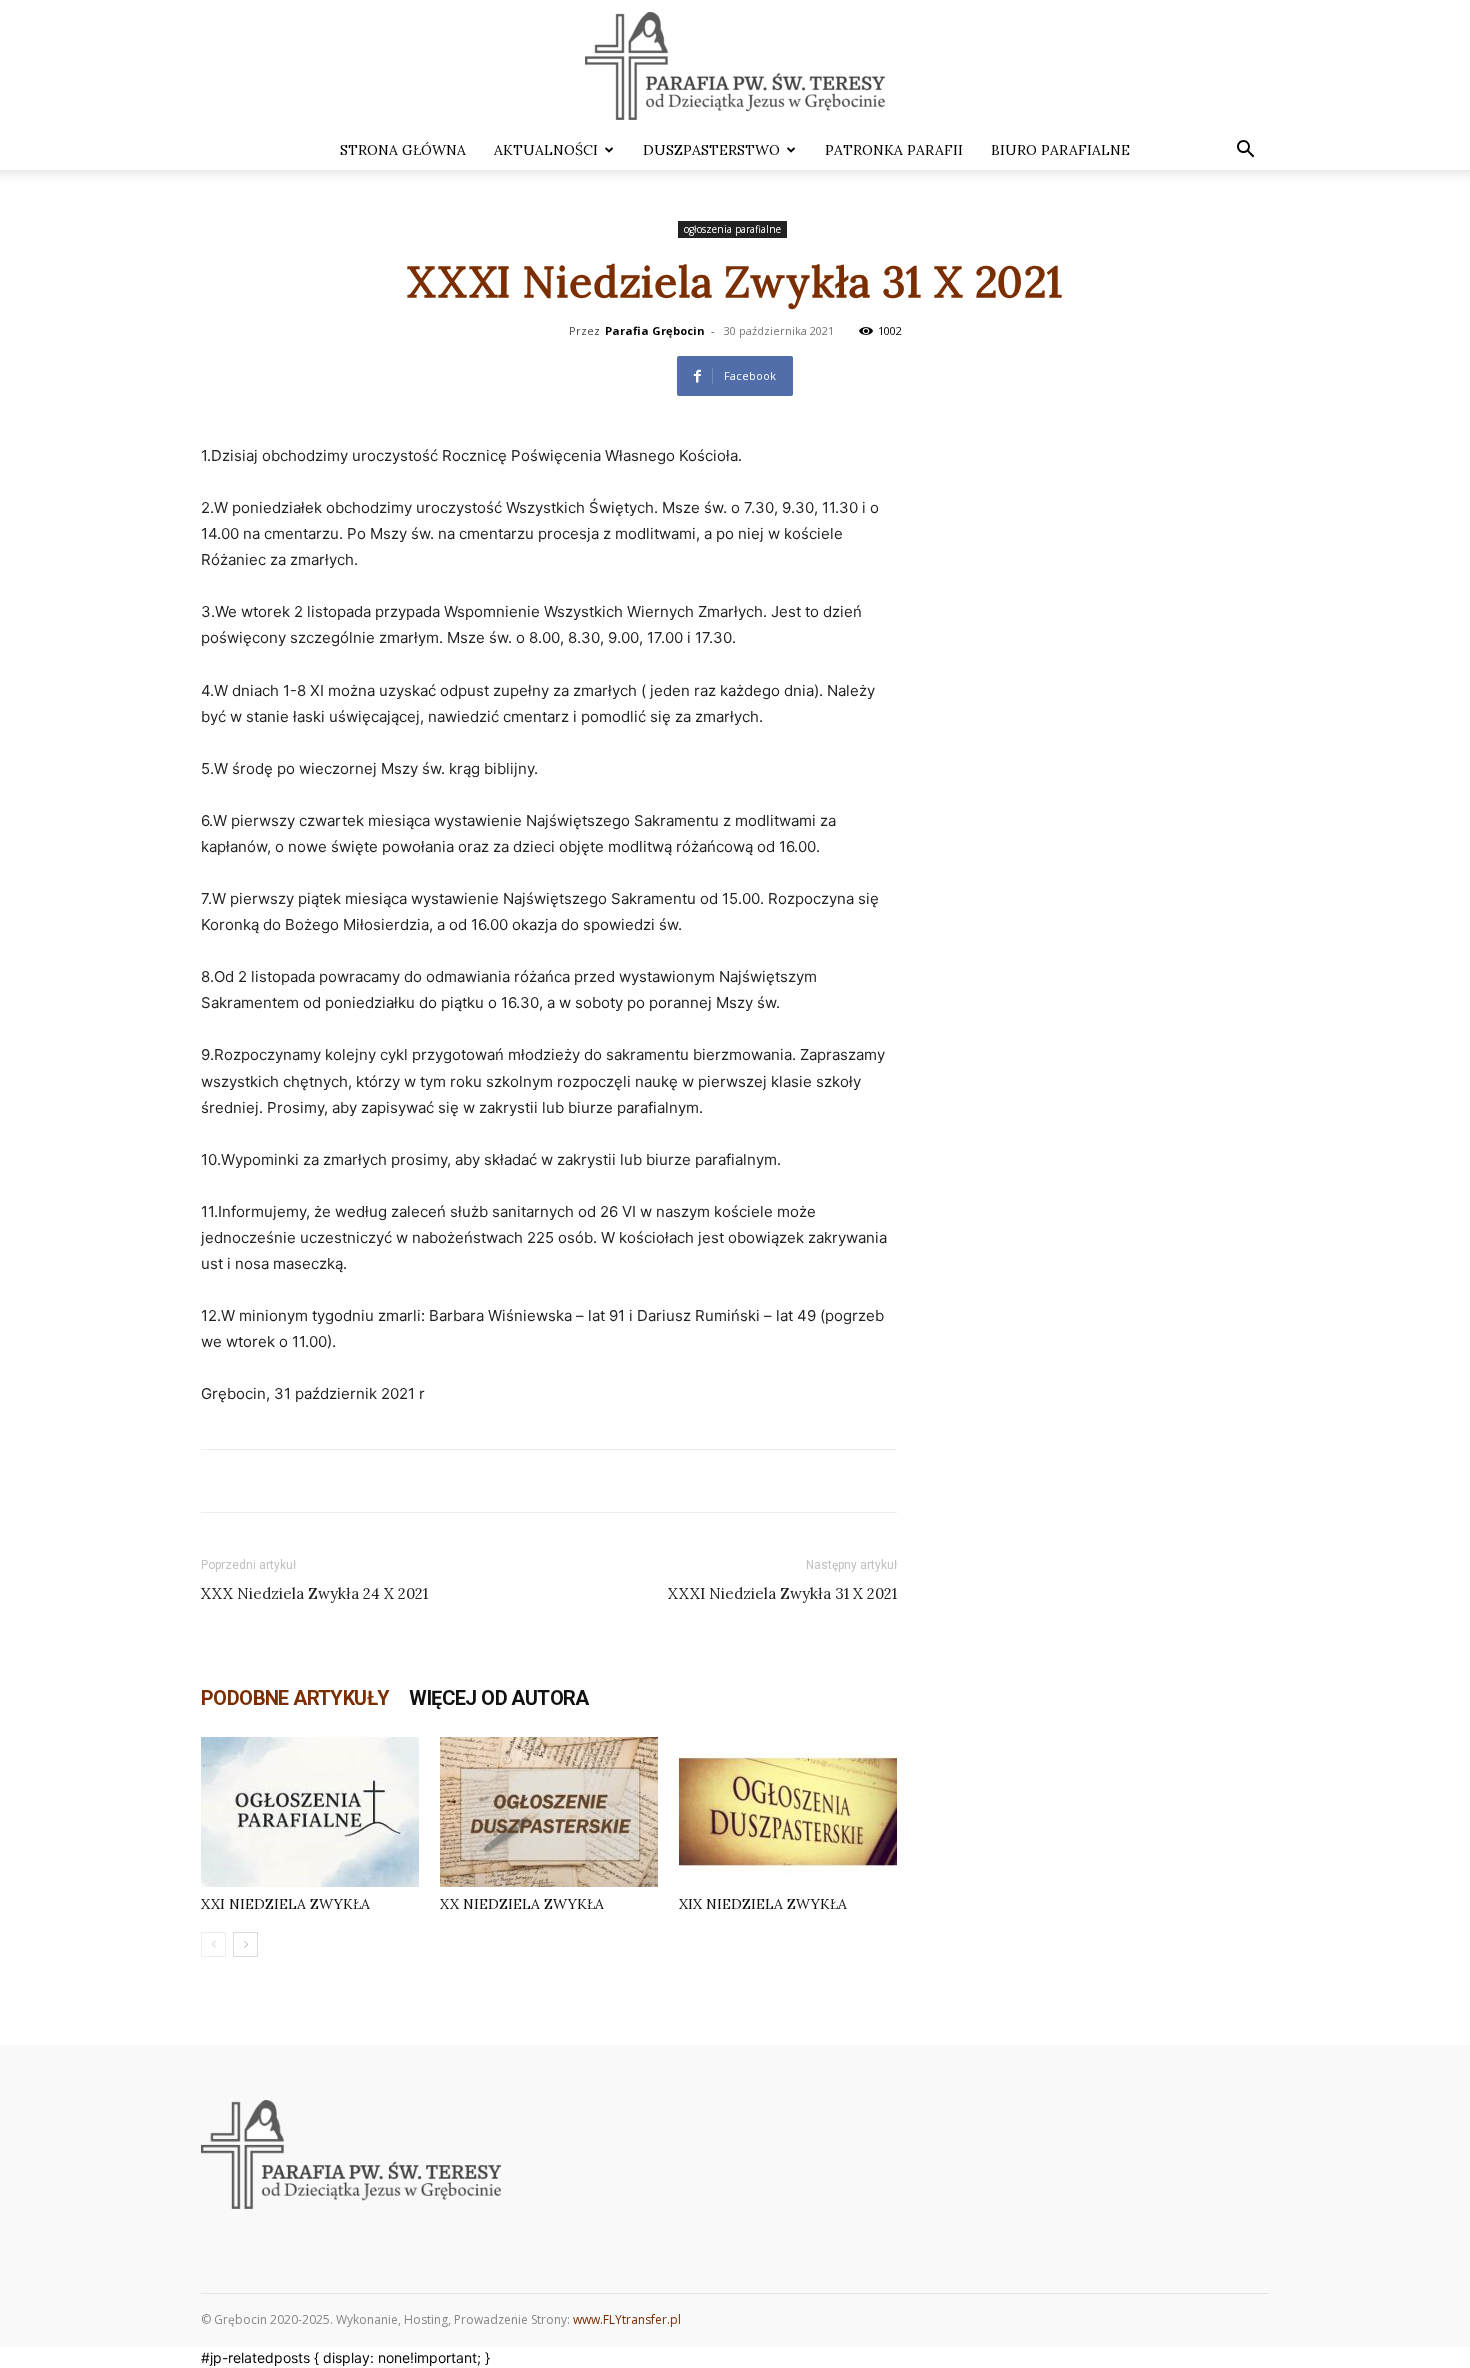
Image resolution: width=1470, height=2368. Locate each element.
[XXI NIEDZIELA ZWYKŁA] (310, 1812)
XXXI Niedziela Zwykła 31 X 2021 (782, 1593)
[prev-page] (213, 1944)
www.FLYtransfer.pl (627, 2319)
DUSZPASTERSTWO (711, 150)
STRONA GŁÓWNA (403, 150)
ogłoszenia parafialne (732, 229)
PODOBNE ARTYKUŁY (295, 1698)
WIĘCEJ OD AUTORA (498, 1698)
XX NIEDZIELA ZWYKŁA (522, 1904)
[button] (1245, 151)
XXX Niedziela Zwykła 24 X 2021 (314, 1593)
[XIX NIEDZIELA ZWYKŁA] (788, 1812)
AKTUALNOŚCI (546, 150)
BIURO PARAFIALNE (1060, 150)
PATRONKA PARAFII (894, 150)
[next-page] (245, 1944)
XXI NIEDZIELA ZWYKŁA (285, 1904)
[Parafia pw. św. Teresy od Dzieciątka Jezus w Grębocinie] (735, 66)
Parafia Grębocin (655, 330)
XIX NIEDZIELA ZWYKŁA (763, 1904)
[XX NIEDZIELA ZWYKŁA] (549, 1812)
